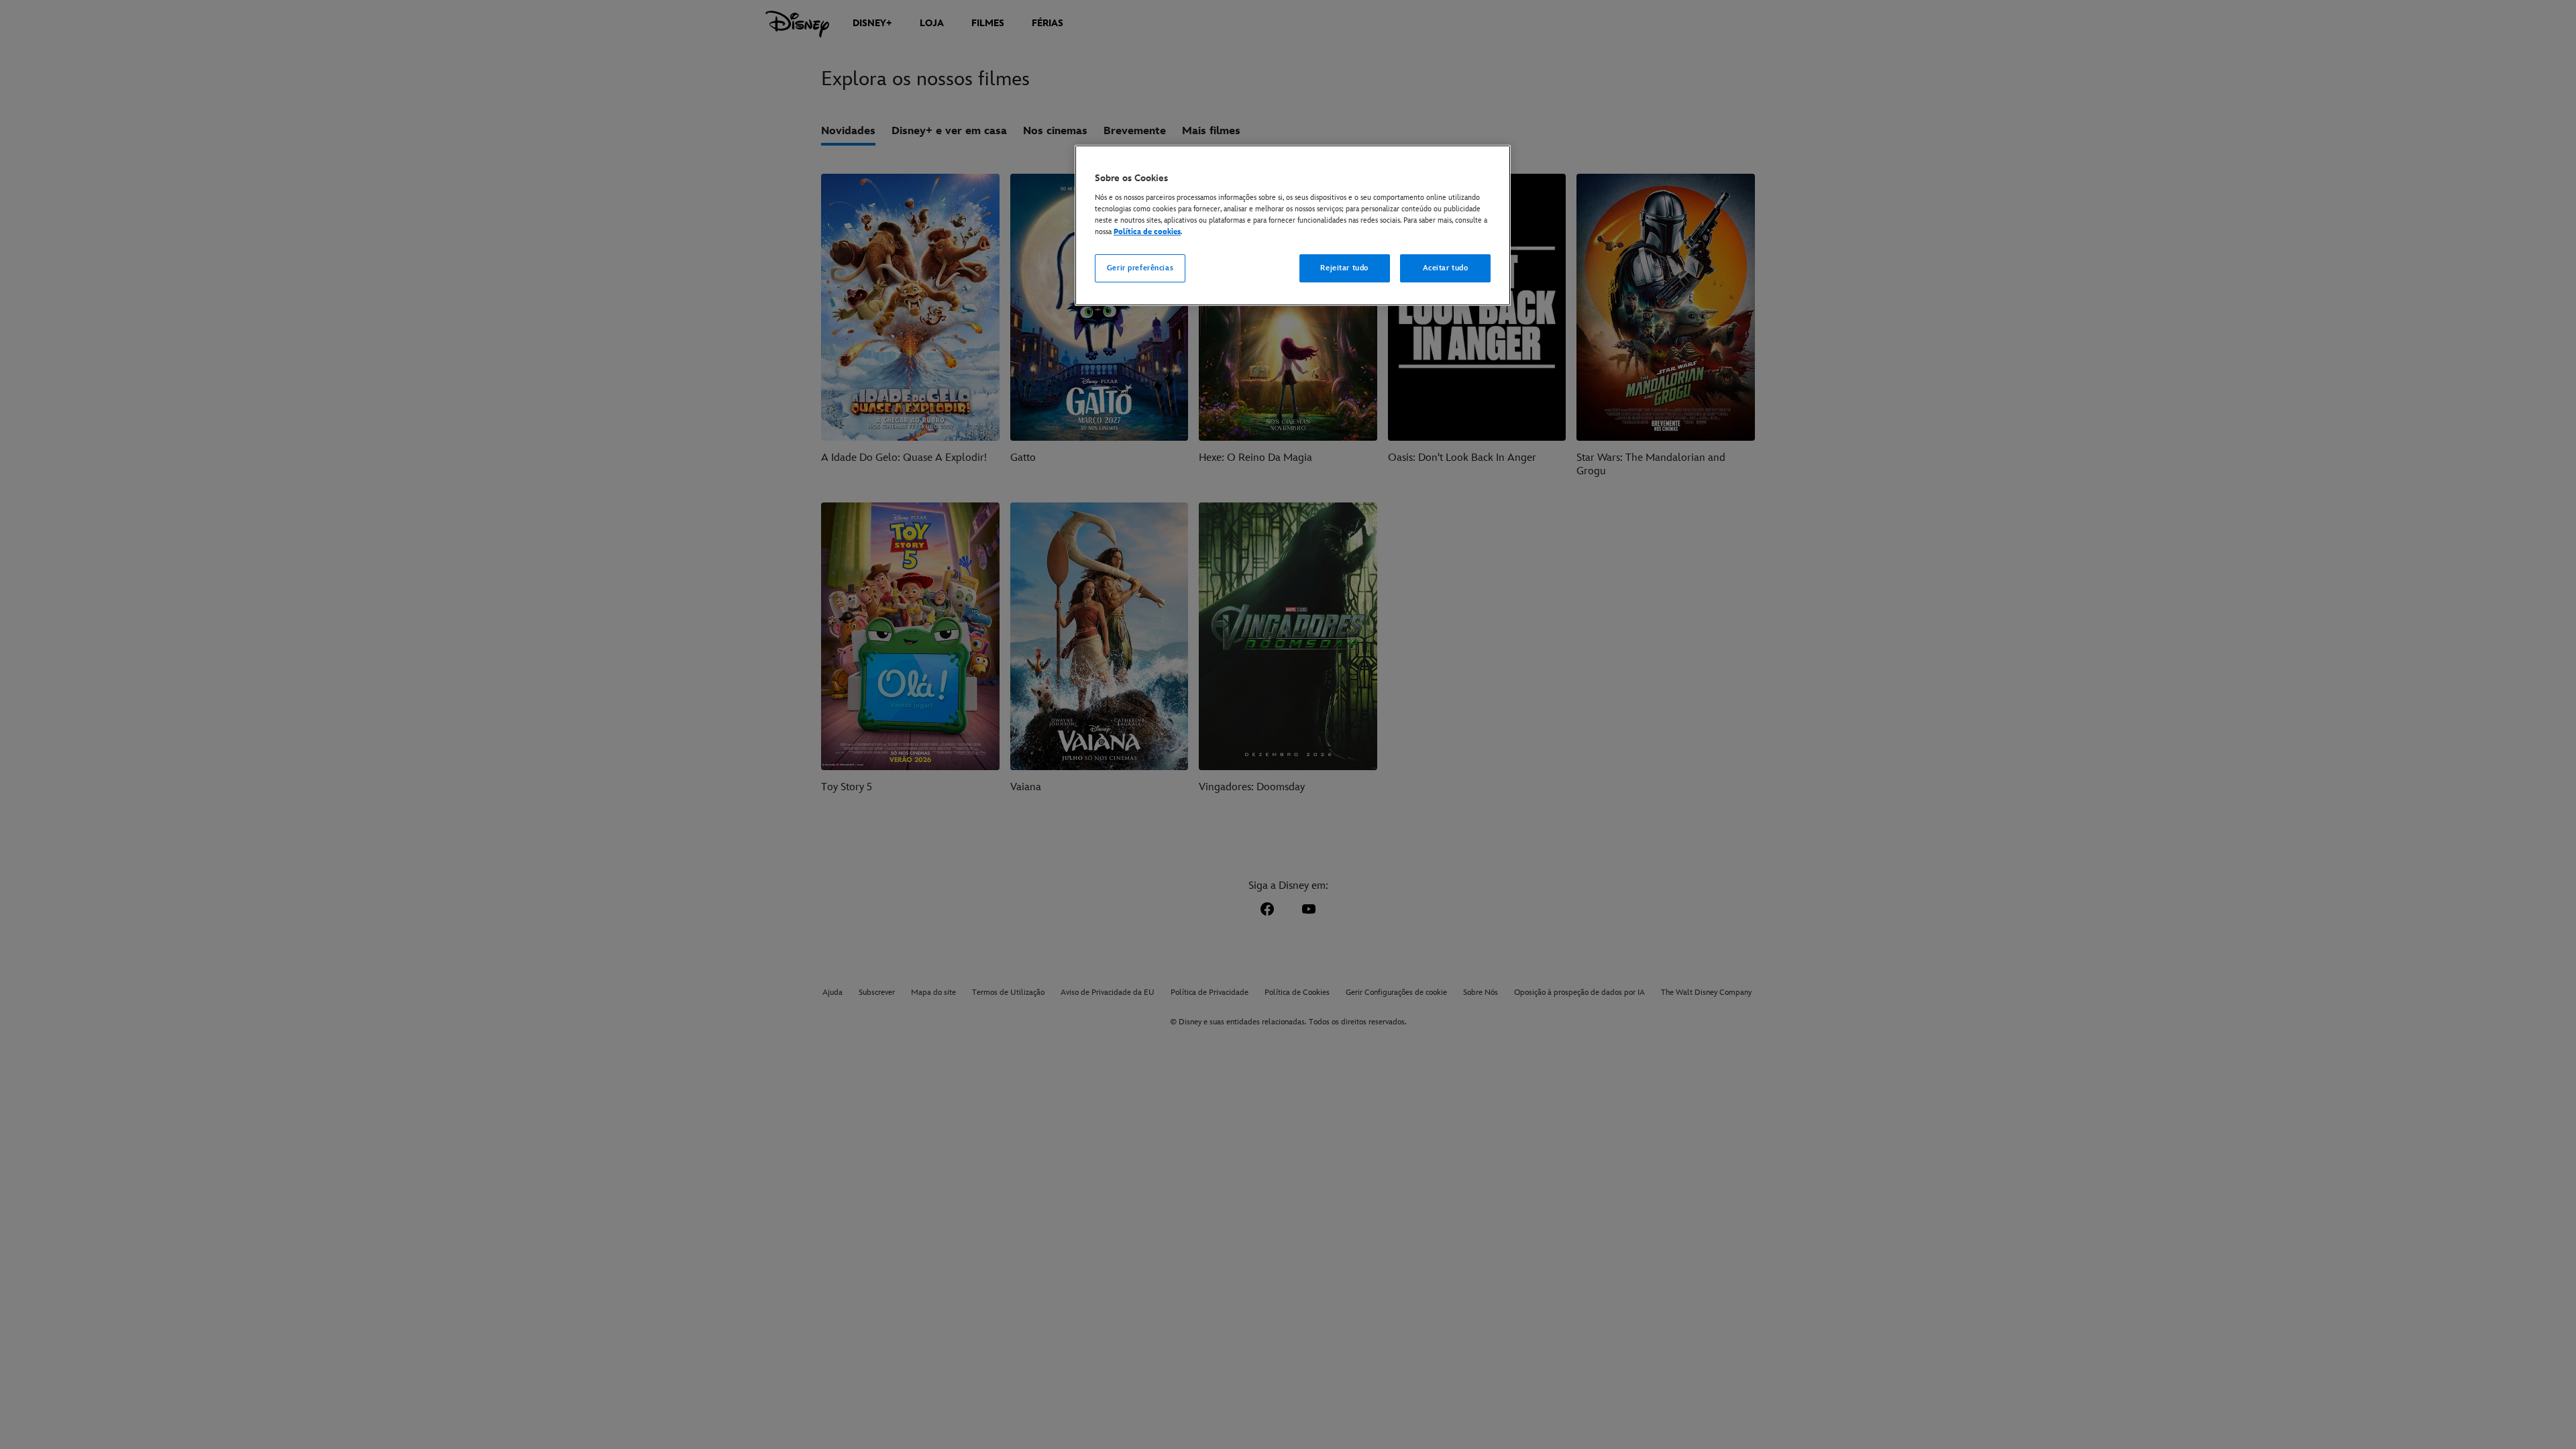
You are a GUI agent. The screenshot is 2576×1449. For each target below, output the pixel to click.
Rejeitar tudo (1344, 268)
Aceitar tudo (1446, 268)
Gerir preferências (1140, 268)
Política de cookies (1147, 232)
